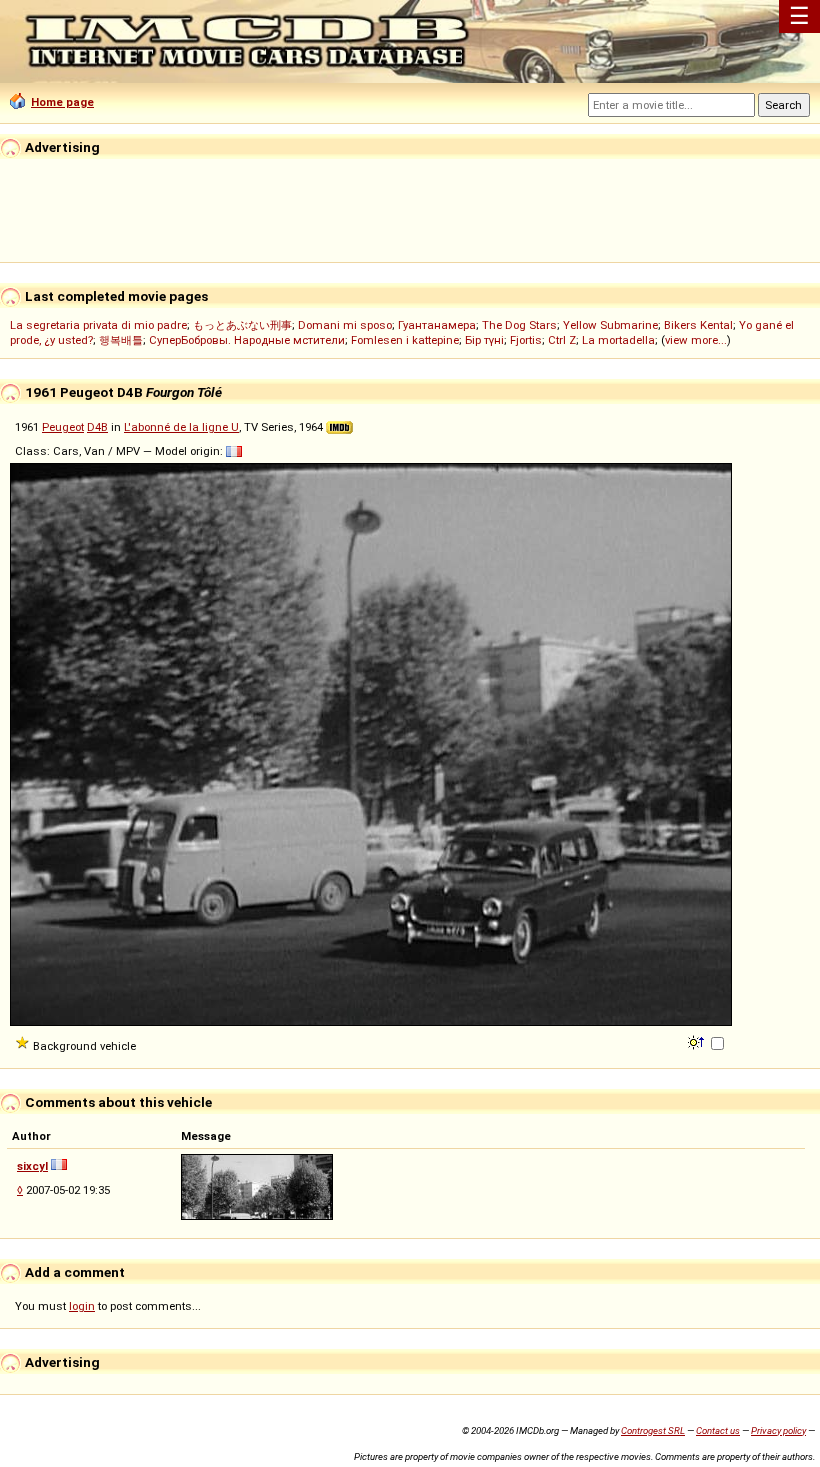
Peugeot (63, 427)
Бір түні (484, 340)
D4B (97, 427)
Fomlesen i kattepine (405, 340)
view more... (696, 340)
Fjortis (526, 340)
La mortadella (618, 340)
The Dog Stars (519, 325)
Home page (62, 102)
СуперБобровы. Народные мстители (247, 340)
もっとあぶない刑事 (242, 325)
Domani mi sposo (345, 325)
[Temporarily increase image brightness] (697, 1041)
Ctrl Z (562, 340)
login (82, 1306)
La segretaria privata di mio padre (98, 325)
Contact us (718, 1430)
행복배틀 (121, 340)
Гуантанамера (437, 325)
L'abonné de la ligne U (181, 427)
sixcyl (32, 1166)
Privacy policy (778, 1430)
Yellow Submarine (610, 325)
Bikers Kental (698, 325)
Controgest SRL (653, 1430)
